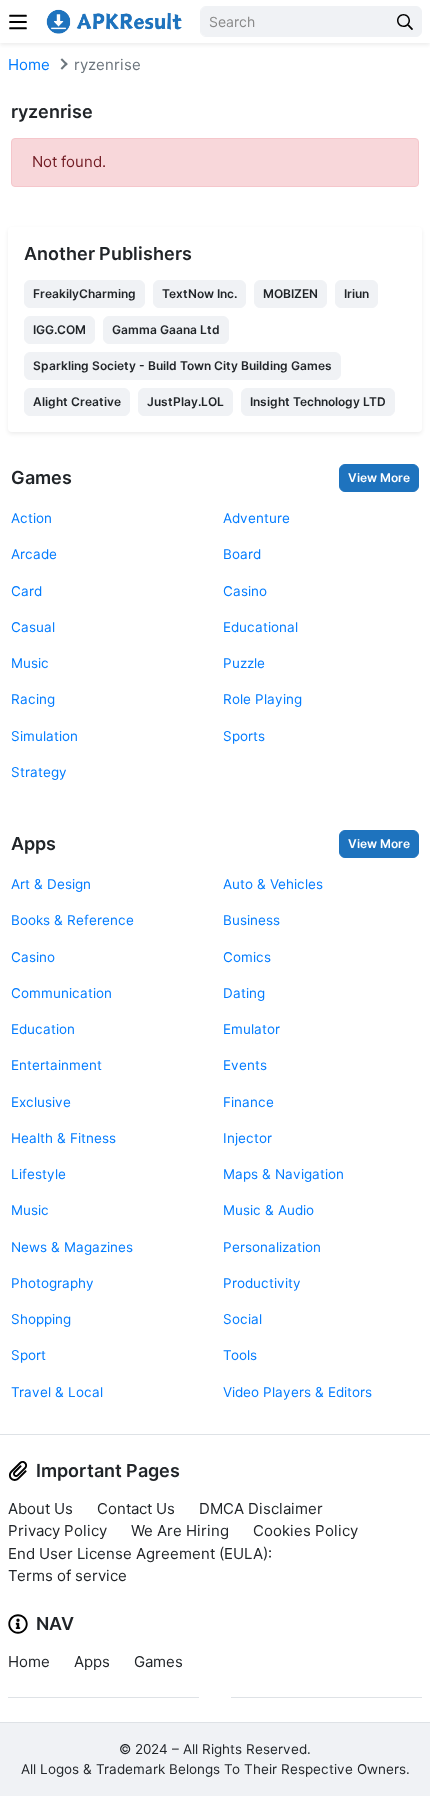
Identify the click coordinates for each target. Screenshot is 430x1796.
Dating (244, 993)
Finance (248, 1102)
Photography (52, 1283)
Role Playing (262, 699)
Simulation (44, 736)
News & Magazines (72, 1247)
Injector (247, 1138)
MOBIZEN (290, 293)
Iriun (356, 293)
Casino (245, 591)
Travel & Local (57, 1392)
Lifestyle (38, 1174)
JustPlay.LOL (185, 401)
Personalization (272, 1247)
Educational (260, 627)
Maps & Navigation (283, 1174)
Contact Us (136, 1508)
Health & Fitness (63, 1138)
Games (41, 477)
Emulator (251, 1029)
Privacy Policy (57, 1530)
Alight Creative (77, 401)
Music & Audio (268, 1210)
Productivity (262, 1283)
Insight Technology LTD (318, 401)
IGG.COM (59, 329)
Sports (244, 736)
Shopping (41, 1319)
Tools (240, 1355)
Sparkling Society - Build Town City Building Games (182, 365)
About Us (40, 1508)
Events (245, 1065)
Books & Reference (72, 920)
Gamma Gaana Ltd (166, 329)
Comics (247, 957)
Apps (33, 843)
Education (43, 1029)
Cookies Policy (305, 1530)
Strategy (39, 772)
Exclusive (41, 1102)
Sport (28, 1355)
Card (26, 591)
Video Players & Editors (297, 1392)
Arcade (34, 554)
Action (31, 518)
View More (379, 477)
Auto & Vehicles (273, 884)
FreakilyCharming (84, 293)
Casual (33, 627)
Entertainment (56, 1065)
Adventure (256, 518)
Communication (61, 993)
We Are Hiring (180, 1530)
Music (30, 663)
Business (251, 920)
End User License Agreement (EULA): (140, 1553)
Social (242, 1319)
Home (29, 64)
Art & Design (51, 884)
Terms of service (67, 1575)
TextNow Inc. (199, 293)
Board (242, 554)
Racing (33, 699)
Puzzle (244, 663)
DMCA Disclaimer (261, 1508)
